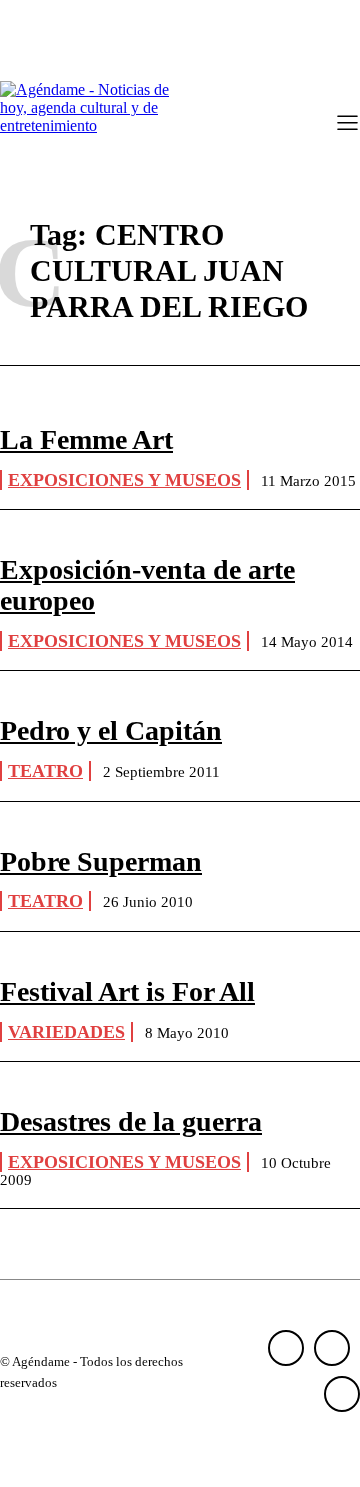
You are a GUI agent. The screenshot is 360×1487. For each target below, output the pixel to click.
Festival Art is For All (127, 991)
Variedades (66, 1032)
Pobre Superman (101, 861)
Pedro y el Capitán (111, 730)
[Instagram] (332, 1348)
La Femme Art (86, 439)
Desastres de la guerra (131, 1121)
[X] (342, 1394)
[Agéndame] (90, 123)
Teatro (45, 771)
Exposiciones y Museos (124, 480)
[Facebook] (286, 1348)
